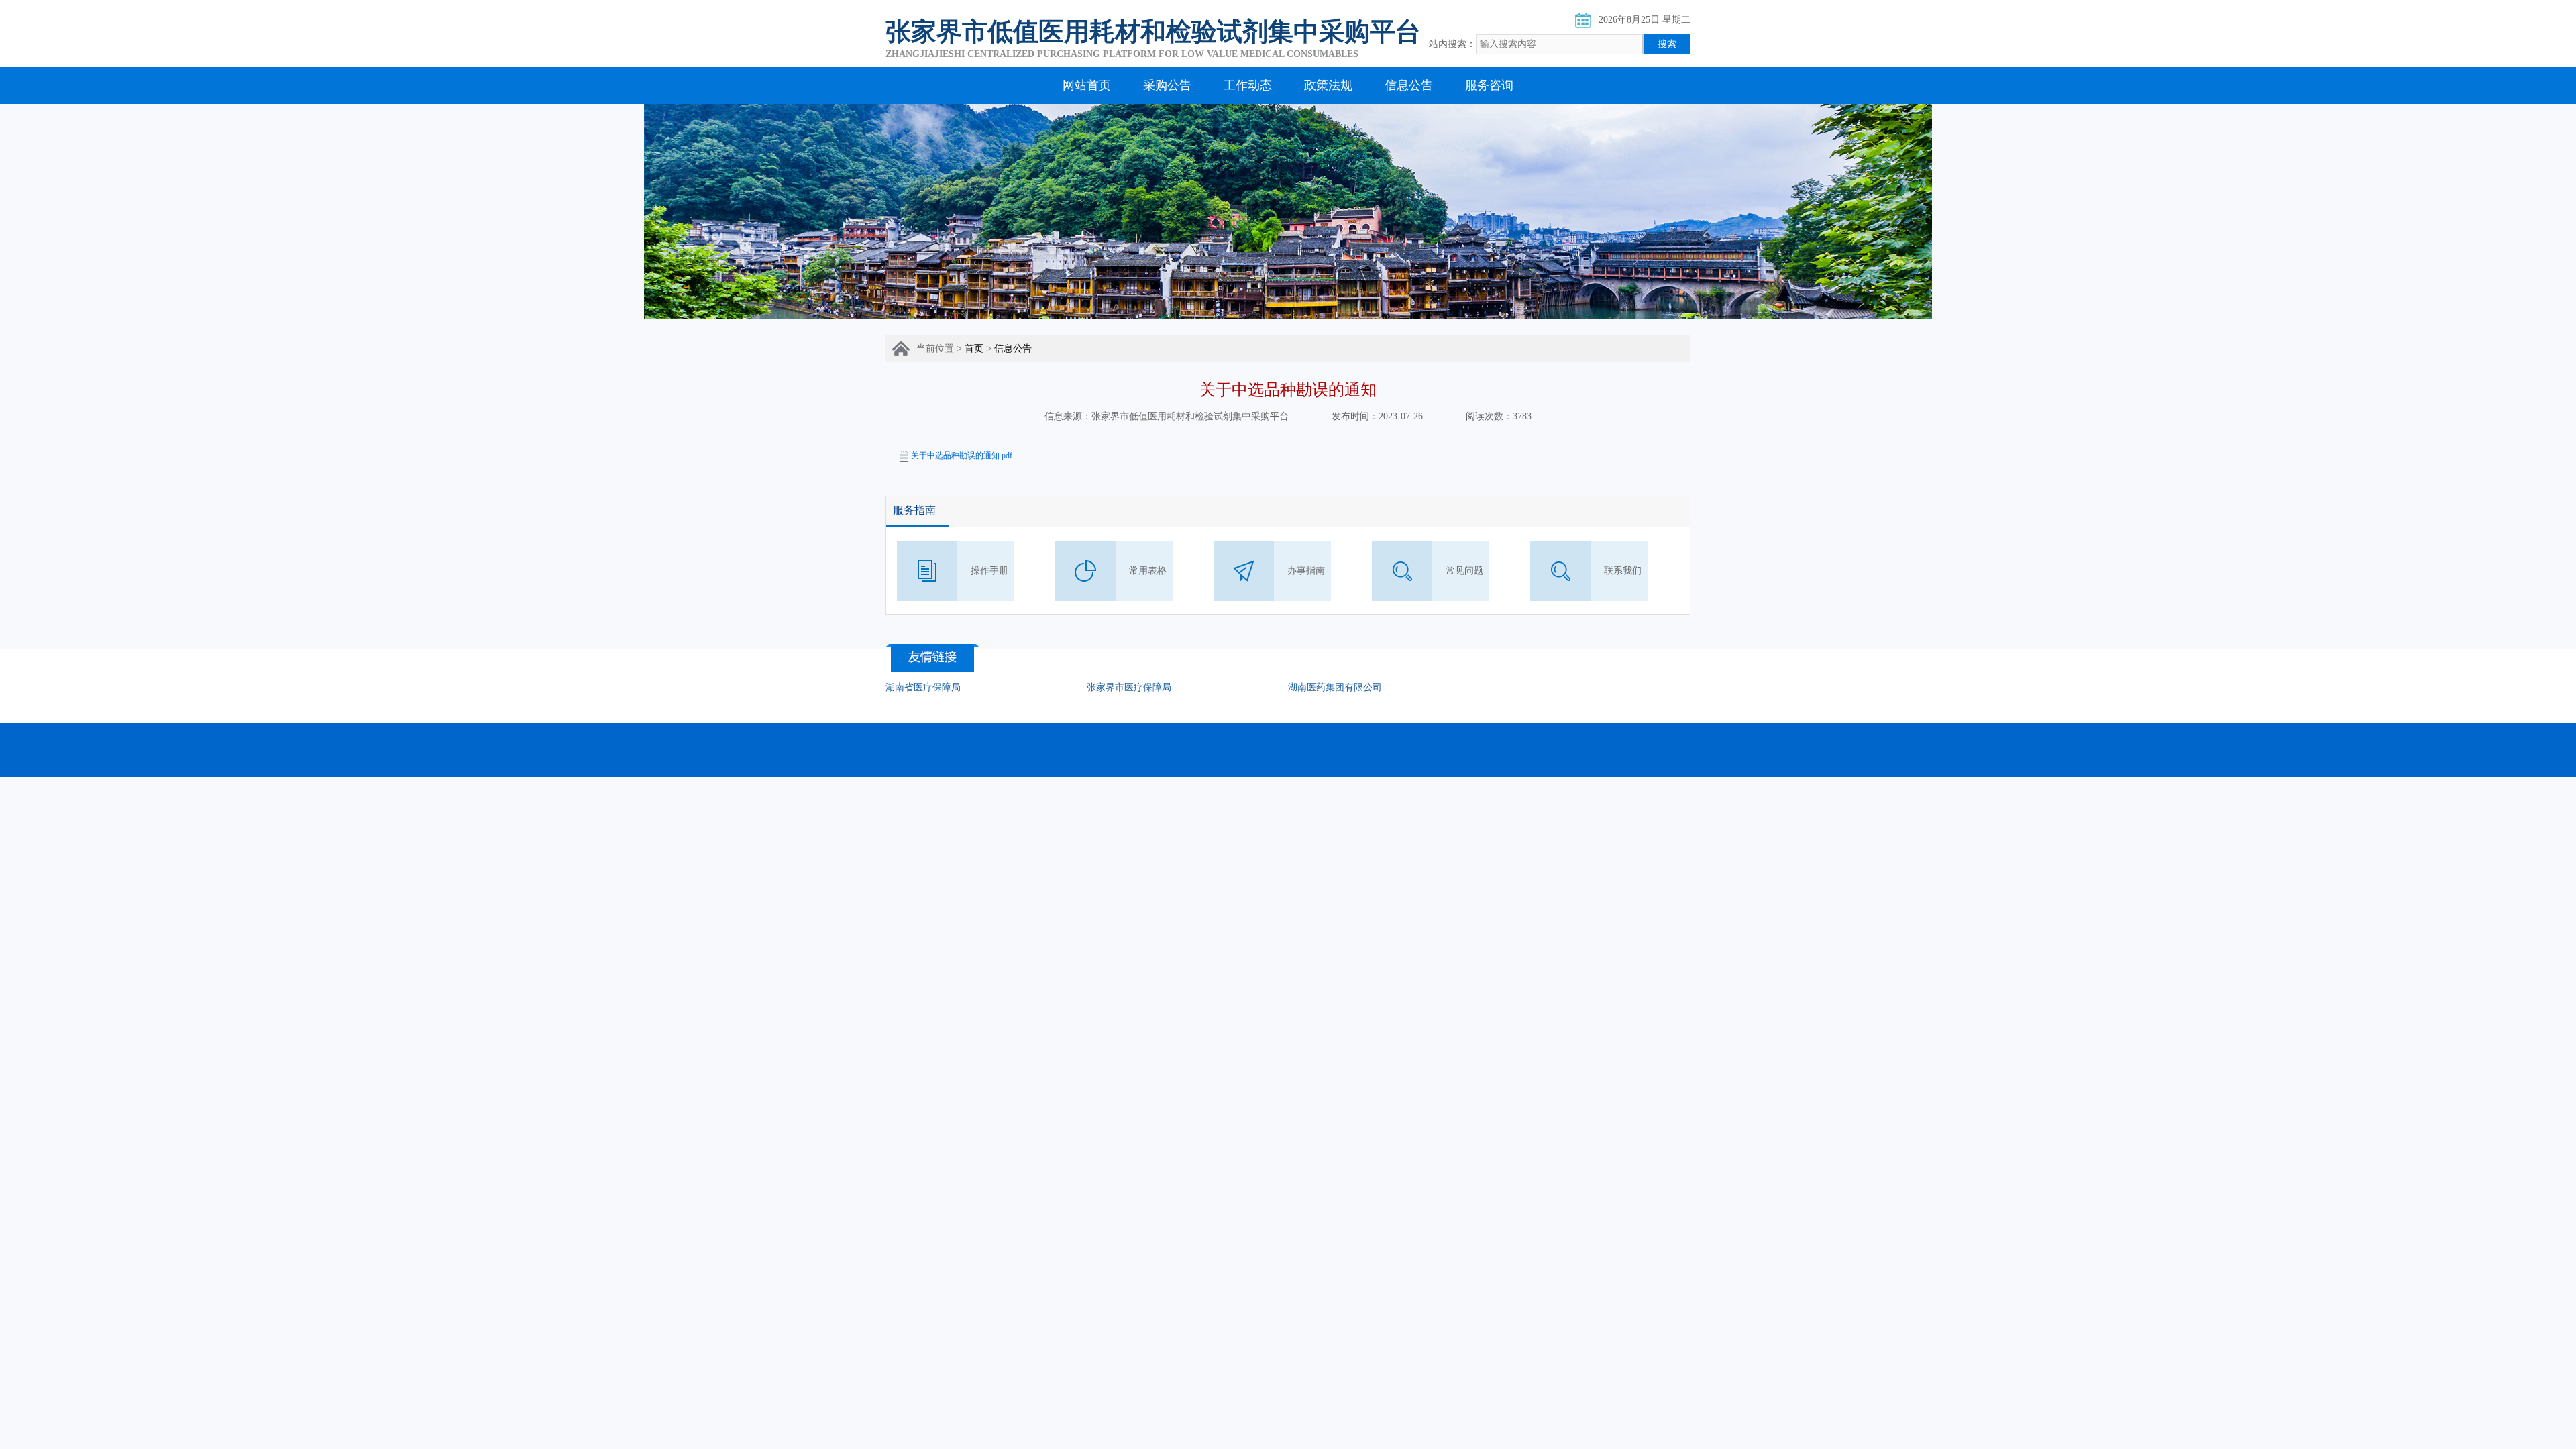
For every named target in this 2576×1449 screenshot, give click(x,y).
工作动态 (1248, 85)
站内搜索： (1452, 44)
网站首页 (1087, 85)
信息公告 (1409, 85)
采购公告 (1167, 85)
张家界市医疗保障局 (1129, 687)
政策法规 (1328, 85)
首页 (974, 348)
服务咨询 (1489, 85)
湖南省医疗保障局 (923, 687)
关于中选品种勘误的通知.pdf (962, 455)
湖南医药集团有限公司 (1335, 687)
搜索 (1667, 44)
